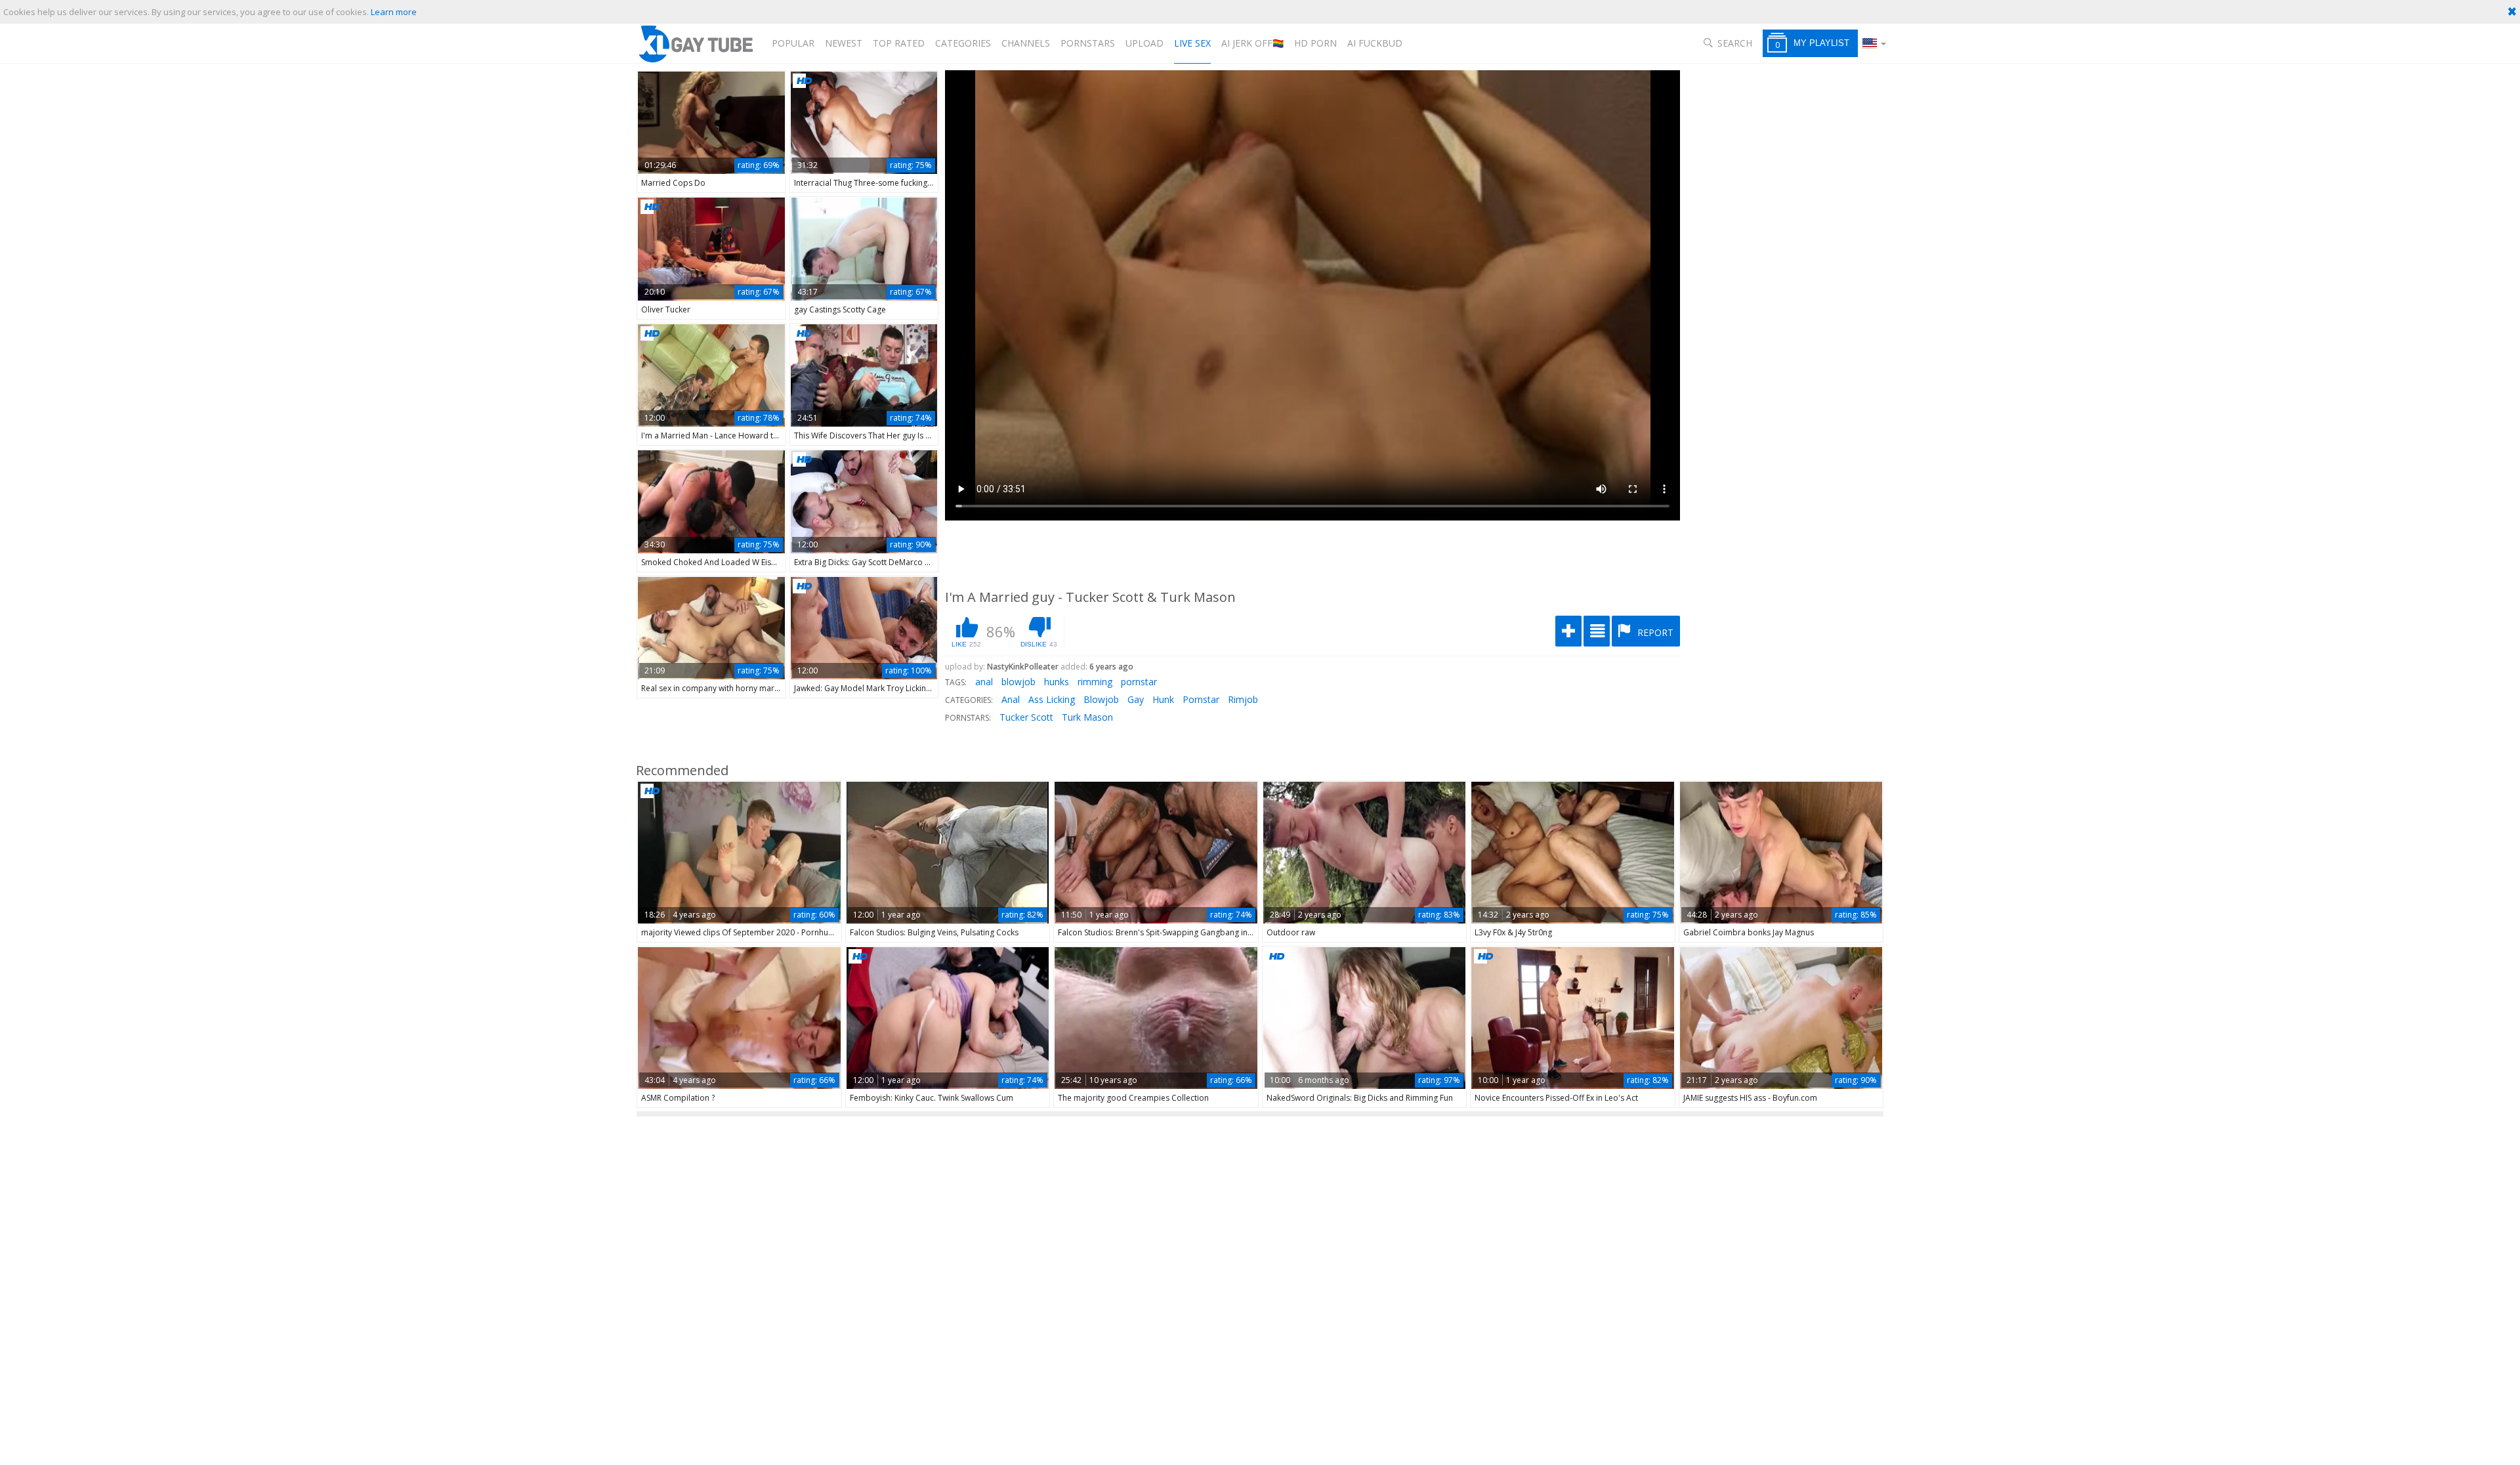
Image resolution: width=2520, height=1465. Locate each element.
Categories (963, 43)
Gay (1136, 699)
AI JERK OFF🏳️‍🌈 (1252, 43)
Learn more (394, 12)
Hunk (1163, 699)
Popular (793, 43)
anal (984, 682)
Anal (1011, 699)
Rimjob (1243, 699)
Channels (1026, 43)
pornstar (1139, 682)
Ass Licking (1052, 699)
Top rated (899, 43)
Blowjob (1101, 699)
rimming (1095, 682)
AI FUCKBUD (1375, 43)
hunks (1057, 682)
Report (1654, 632)
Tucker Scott (1026, 717)
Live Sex (1192, 43)
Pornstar (1201, 699)
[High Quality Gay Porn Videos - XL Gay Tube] (695, 44)
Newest (844, 43)
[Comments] (1597, 631)
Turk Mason (1087, 717)
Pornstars (1088, 43)
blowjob (1018, 682)
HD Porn (1315, 43)
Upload (1144, 43)
